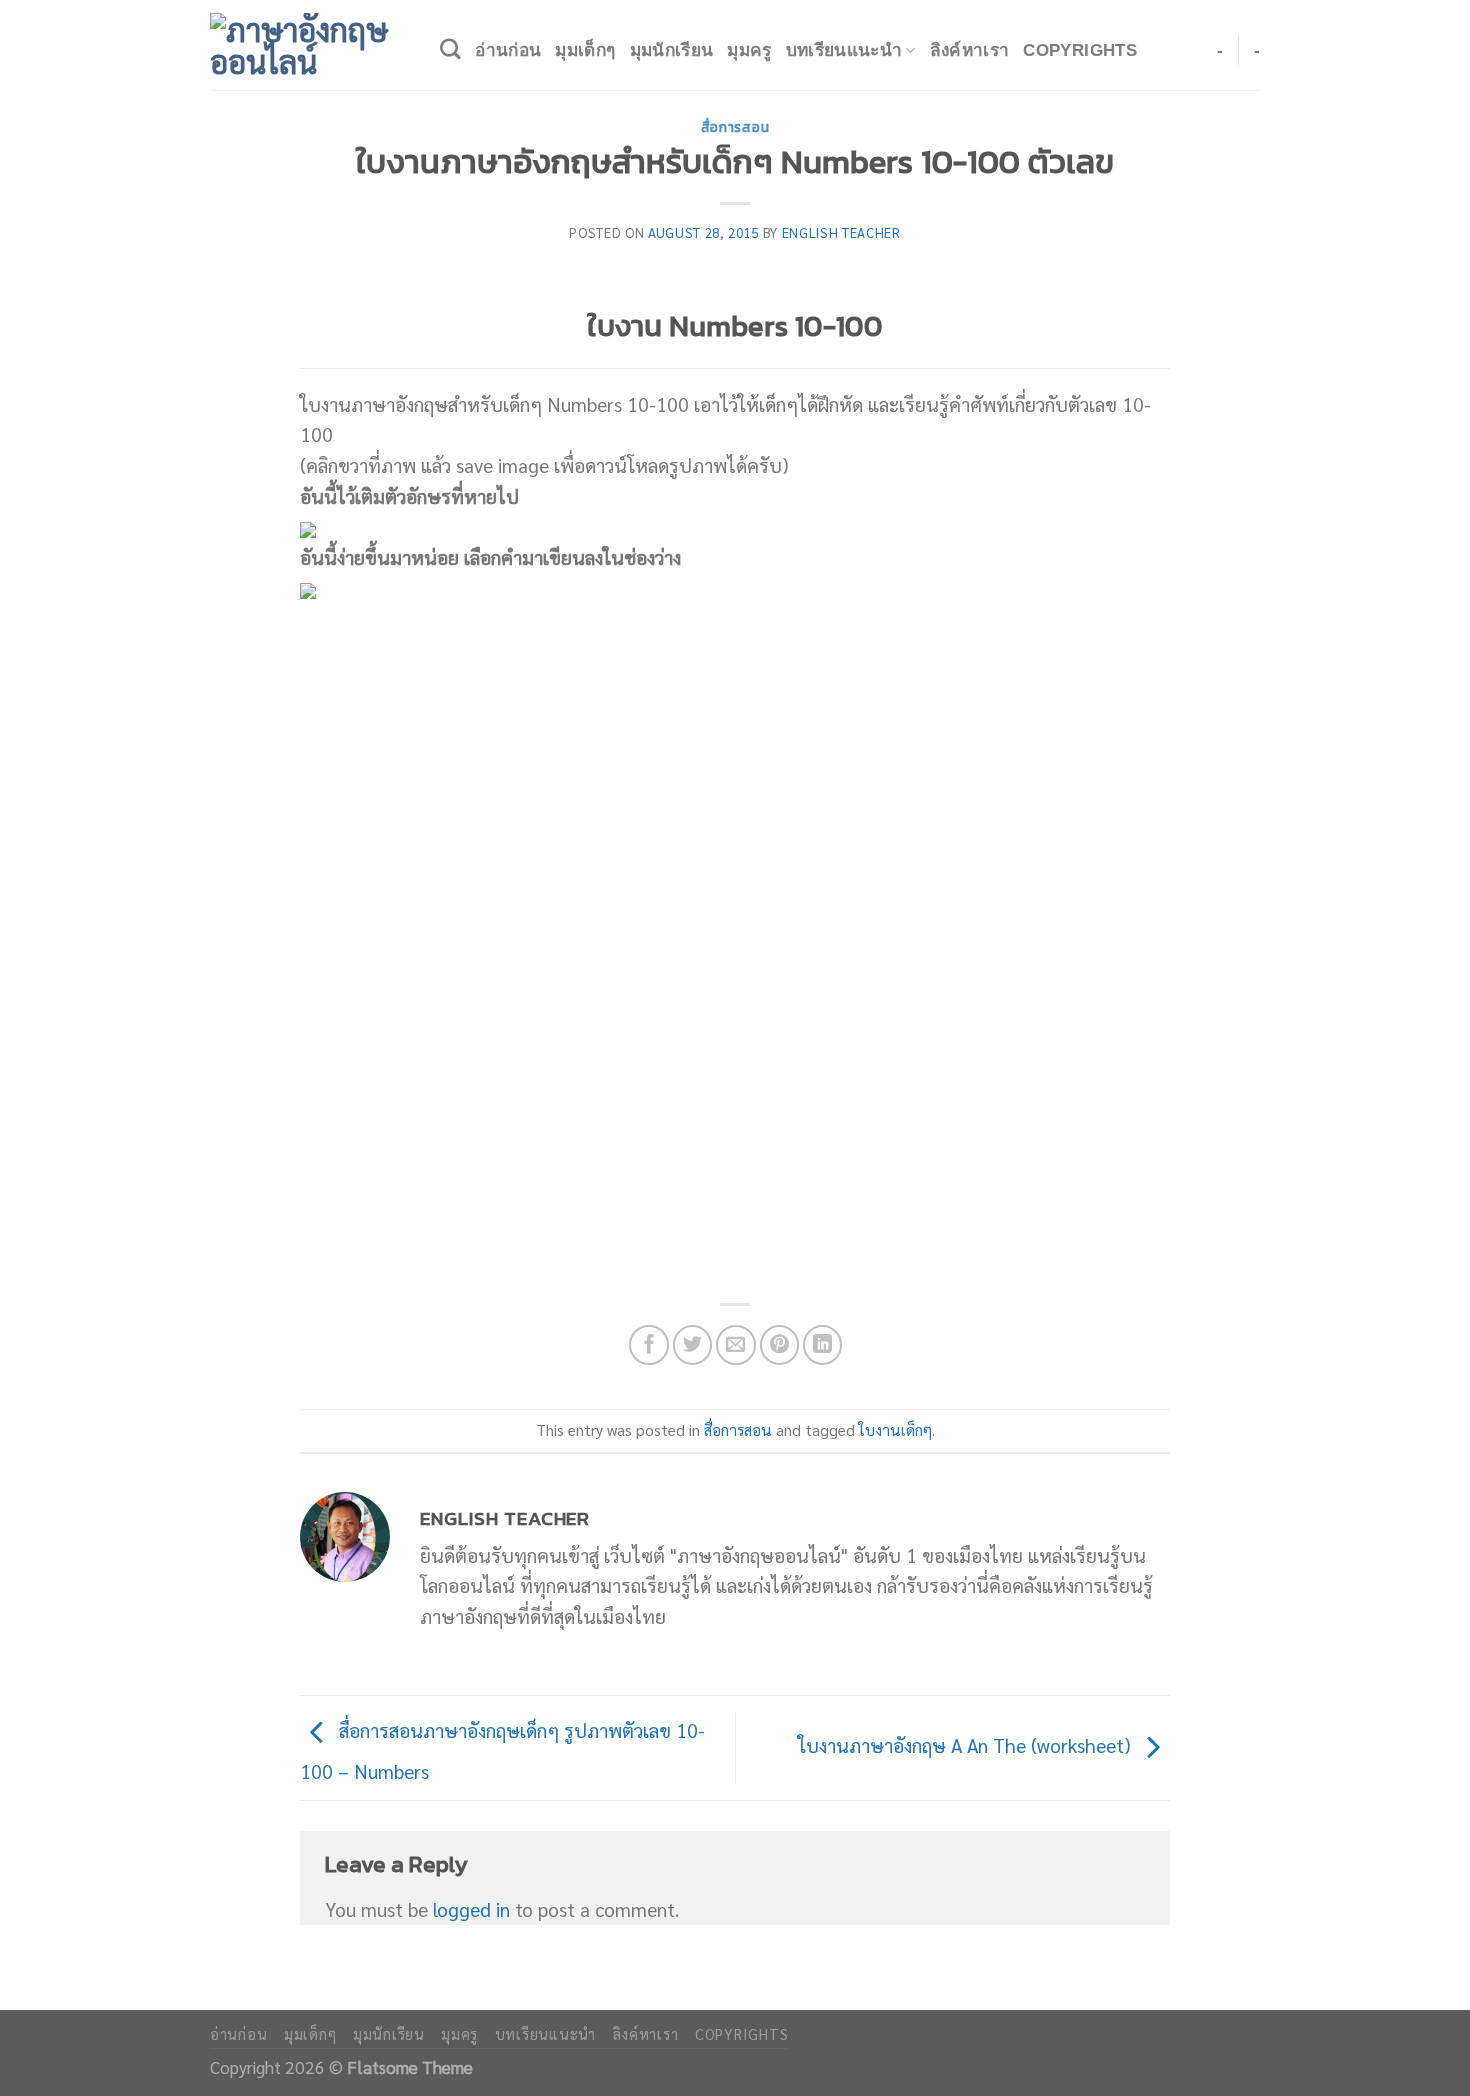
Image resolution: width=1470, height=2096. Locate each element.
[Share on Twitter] (693, 1345)
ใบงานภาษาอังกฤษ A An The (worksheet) (966, 1744)
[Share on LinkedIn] (823, 1345)
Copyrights (1079, 50)
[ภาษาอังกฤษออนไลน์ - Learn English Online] (310, 45)
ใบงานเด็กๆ (895, 1430)
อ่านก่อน (508, 50)
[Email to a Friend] (736, 1345)
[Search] (450, 49)
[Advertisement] (735, 819)
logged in (471, 1908)
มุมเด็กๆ (585, 50)
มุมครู (749, 50)
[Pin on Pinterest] (780, 1345)
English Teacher (841, 232)
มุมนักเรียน (672, 50)
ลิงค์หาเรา (970, 50)
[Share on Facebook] (649, 1345)
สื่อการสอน (735, 127)
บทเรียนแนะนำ (844, 50)
